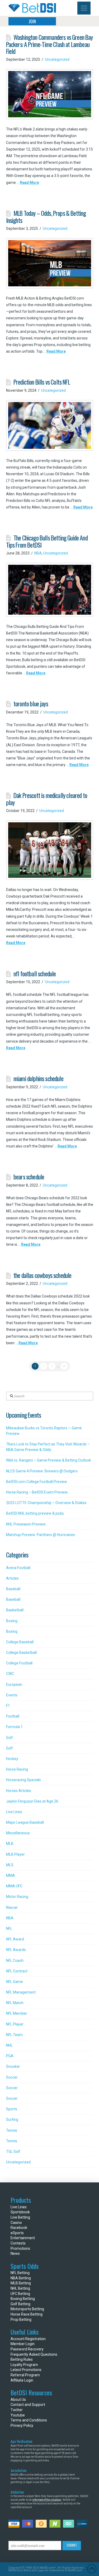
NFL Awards (16, 1950)
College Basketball (21, 1653)
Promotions (20, 2248)
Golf (10, 1738)
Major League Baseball (25, 1822)
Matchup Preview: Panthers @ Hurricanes (41, 1535)
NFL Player (15, 2024)
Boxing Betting (23, 2299)
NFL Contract (17, 1971)
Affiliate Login (22, 2380)
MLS (10, 1865)
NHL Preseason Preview (26, 1524)
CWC (10, 1674)
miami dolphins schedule (38, 1078)
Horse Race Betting (27, 2314)
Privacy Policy (22, 2425)
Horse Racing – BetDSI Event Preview (37, 1492)
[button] (84, 8)
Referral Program (25, 2375)
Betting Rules (22, 2359)
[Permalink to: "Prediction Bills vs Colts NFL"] (50, 425)
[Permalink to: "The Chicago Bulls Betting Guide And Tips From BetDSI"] (50, 590)
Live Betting (20, 2217)
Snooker (13, 2066)
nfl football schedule (35, 974)
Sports (12, 2109)
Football (13, 1716)
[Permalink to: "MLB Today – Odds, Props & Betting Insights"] (50, 263)
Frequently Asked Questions (34, 2354)
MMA (11, 1875)
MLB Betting (21, 2283)
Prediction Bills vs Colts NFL (42, 382)
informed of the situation (47, 2500)
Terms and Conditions (29, 2420)
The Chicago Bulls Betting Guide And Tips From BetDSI (47, 541)
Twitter (17, 2410)
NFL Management (21, 1992)
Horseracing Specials (23, 1780)
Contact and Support (28, 2405)
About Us (18, 2400)
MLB (10, 1844)
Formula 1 (14, 1727)
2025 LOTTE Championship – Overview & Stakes (46, 1503)
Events (12, 1695)
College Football (19, 1663)
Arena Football (18, 1568)
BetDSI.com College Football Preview (37, 1482)
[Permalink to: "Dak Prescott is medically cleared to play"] (50, 850)
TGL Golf (13, 2152)
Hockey (12, 1759)
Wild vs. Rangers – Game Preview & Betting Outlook (49, 1460)
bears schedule (29, 1177)
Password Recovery (27, 2349)
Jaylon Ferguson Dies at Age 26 (32, 1801)
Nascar (12, 1907)
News (15, 2253)
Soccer (12, 2077)
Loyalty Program (24, 2365)
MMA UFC (14, 1886)
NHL (9, 2045)
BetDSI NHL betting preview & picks (35, 1513)
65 (64, 1366)
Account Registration (28, 2339)
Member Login (23, 2344)
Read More (29, 183)
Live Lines (14, 1812)
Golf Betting (20, 2304)
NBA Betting (21, 2278)
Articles (12, 1578)
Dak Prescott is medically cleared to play (47, 799)
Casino (16, 2223)
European (14, 1684)
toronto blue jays (31, 704)
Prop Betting (21, 2320)
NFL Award (15, 1939)
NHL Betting (20, 2288)
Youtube (18, 2415)
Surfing (12, 2120)
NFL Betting (20, 2273)
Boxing (12, 1621)
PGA (10, 2056)
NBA (38, 553)
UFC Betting (20, 2294)
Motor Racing (17, 1897)
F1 (8, 1706)
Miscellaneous (18, 1833)
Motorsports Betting (27, 2309)
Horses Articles (19, 1791)
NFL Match (15, 2003)
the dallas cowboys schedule (43, 1275)
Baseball (13, 1589)
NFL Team (14, 2035)
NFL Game (15, 1982)
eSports (17, 2233)
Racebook (19, 2228)
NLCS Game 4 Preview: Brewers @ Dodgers (42, 1471)
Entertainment (23, 2238)
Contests (18, 2243)
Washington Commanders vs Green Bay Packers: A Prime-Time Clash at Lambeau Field (49, 44)
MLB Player (15, 1854)
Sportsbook (20, 2212)
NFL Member (17, 2013)
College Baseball (20, 1642)
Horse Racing (17, 1769)
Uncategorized (57, 59)
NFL (9, 1929)
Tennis (12, 2130)
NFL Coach (15, 1961)
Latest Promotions (26, 2370)
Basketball (15, 1610)
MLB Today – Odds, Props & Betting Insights (46, 217)
